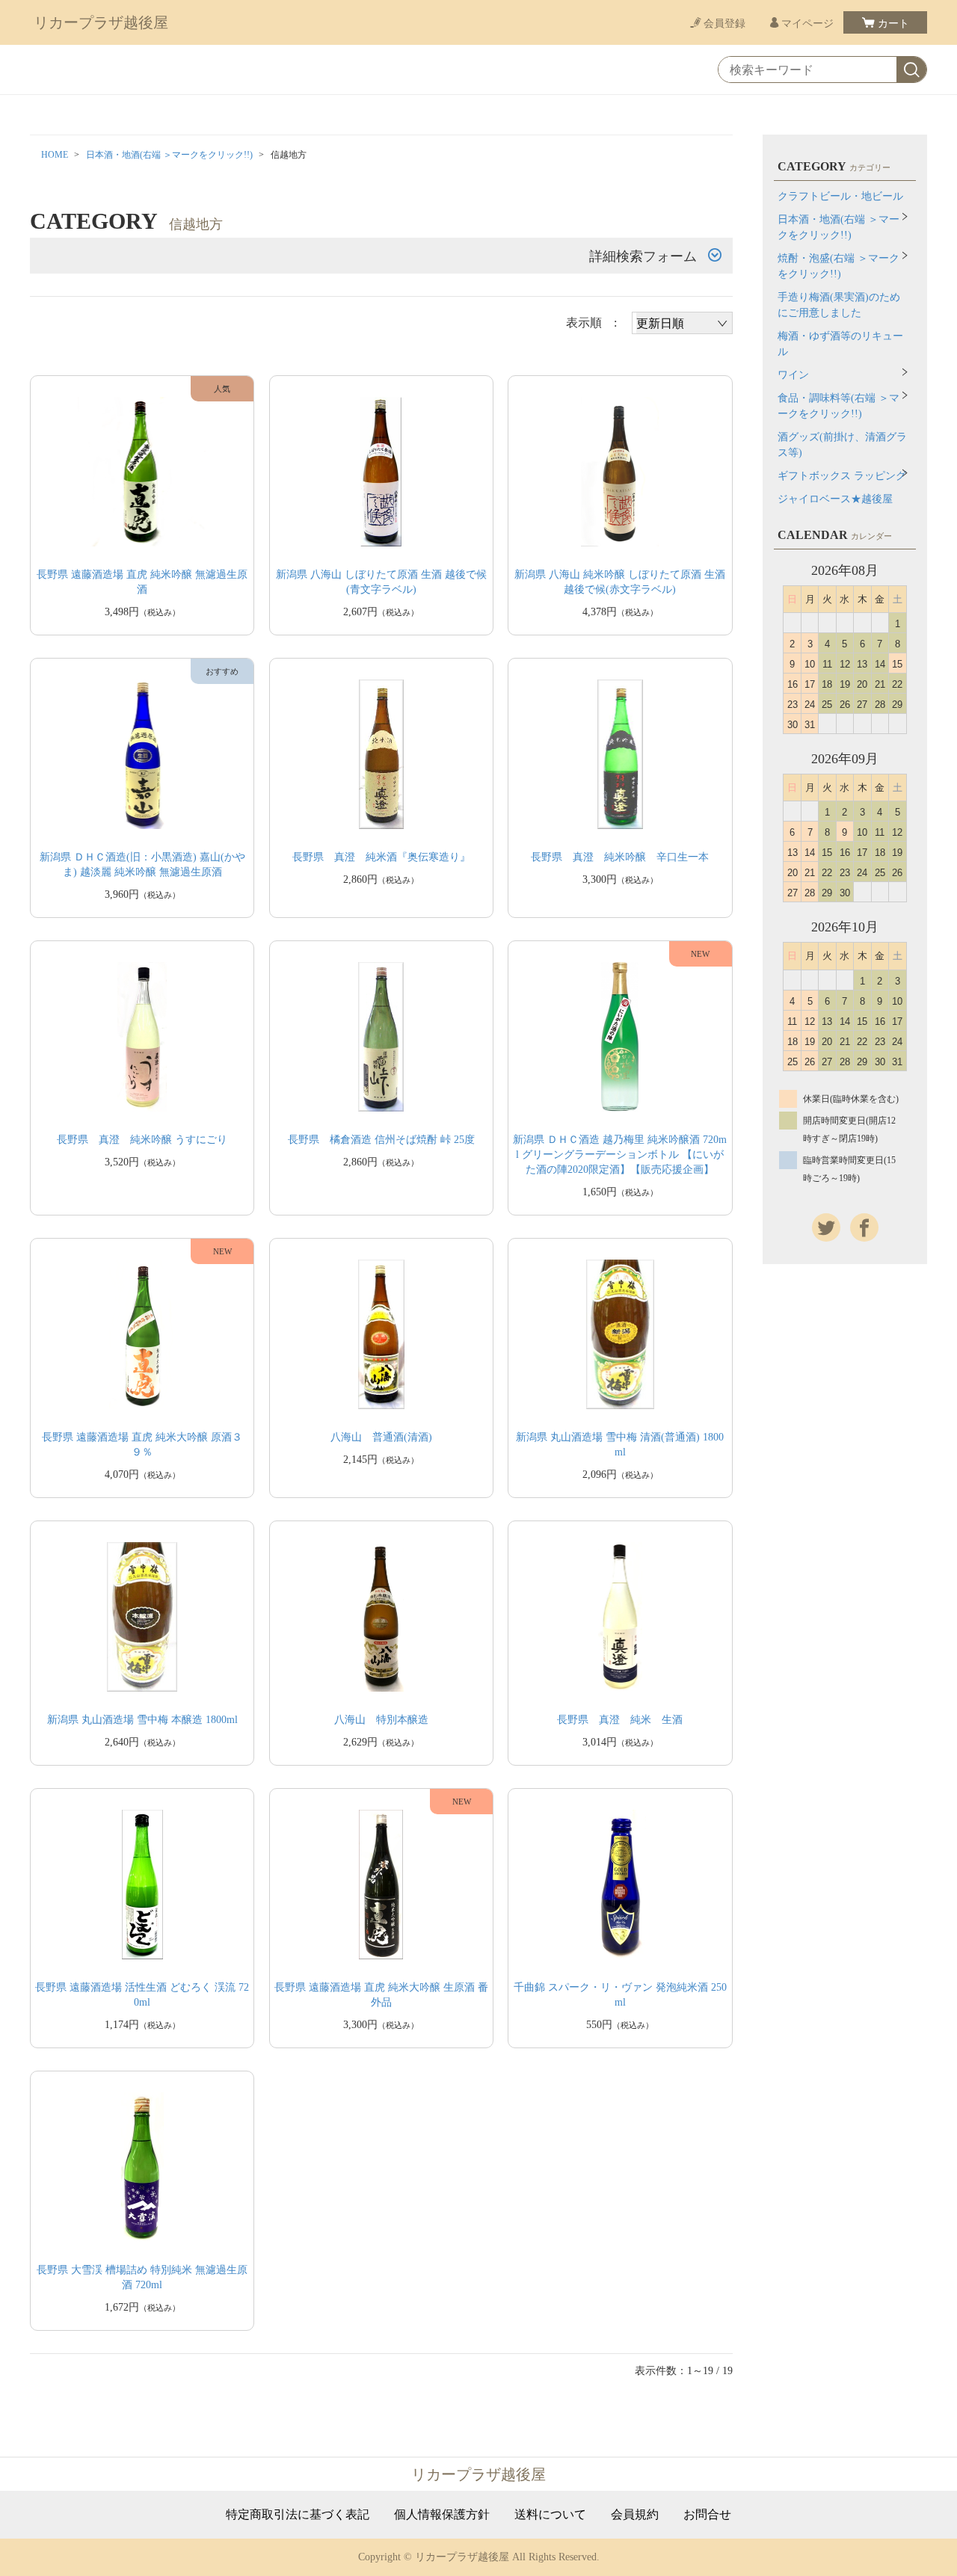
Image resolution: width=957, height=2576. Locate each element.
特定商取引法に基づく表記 (298, 2515)
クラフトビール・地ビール (840, 196)
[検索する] (911, 70)
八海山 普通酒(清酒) (381, 1437)
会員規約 (635, 2515)
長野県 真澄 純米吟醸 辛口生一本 (620, 857)
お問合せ (707, 2515)
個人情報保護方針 (442, 2515)
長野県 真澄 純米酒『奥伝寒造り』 (381, 857)
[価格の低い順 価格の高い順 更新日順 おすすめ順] (682, 323)
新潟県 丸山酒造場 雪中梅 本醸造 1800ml (142, 1720)
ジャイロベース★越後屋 (835, 499)
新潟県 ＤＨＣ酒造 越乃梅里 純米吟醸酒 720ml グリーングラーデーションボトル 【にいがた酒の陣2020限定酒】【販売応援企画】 (620, 1155)
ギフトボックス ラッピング (842, 476)
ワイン (793, 375)
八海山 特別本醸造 (381, 1720)
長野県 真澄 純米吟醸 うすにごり (142, 1140)
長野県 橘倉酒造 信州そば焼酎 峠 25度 (381, 1140)
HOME (55, 155)
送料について (550, 2515)
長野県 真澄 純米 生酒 (620, 1720)
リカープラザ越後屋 (101, 22)
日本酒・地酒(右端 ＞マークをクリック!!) (169, 155)
